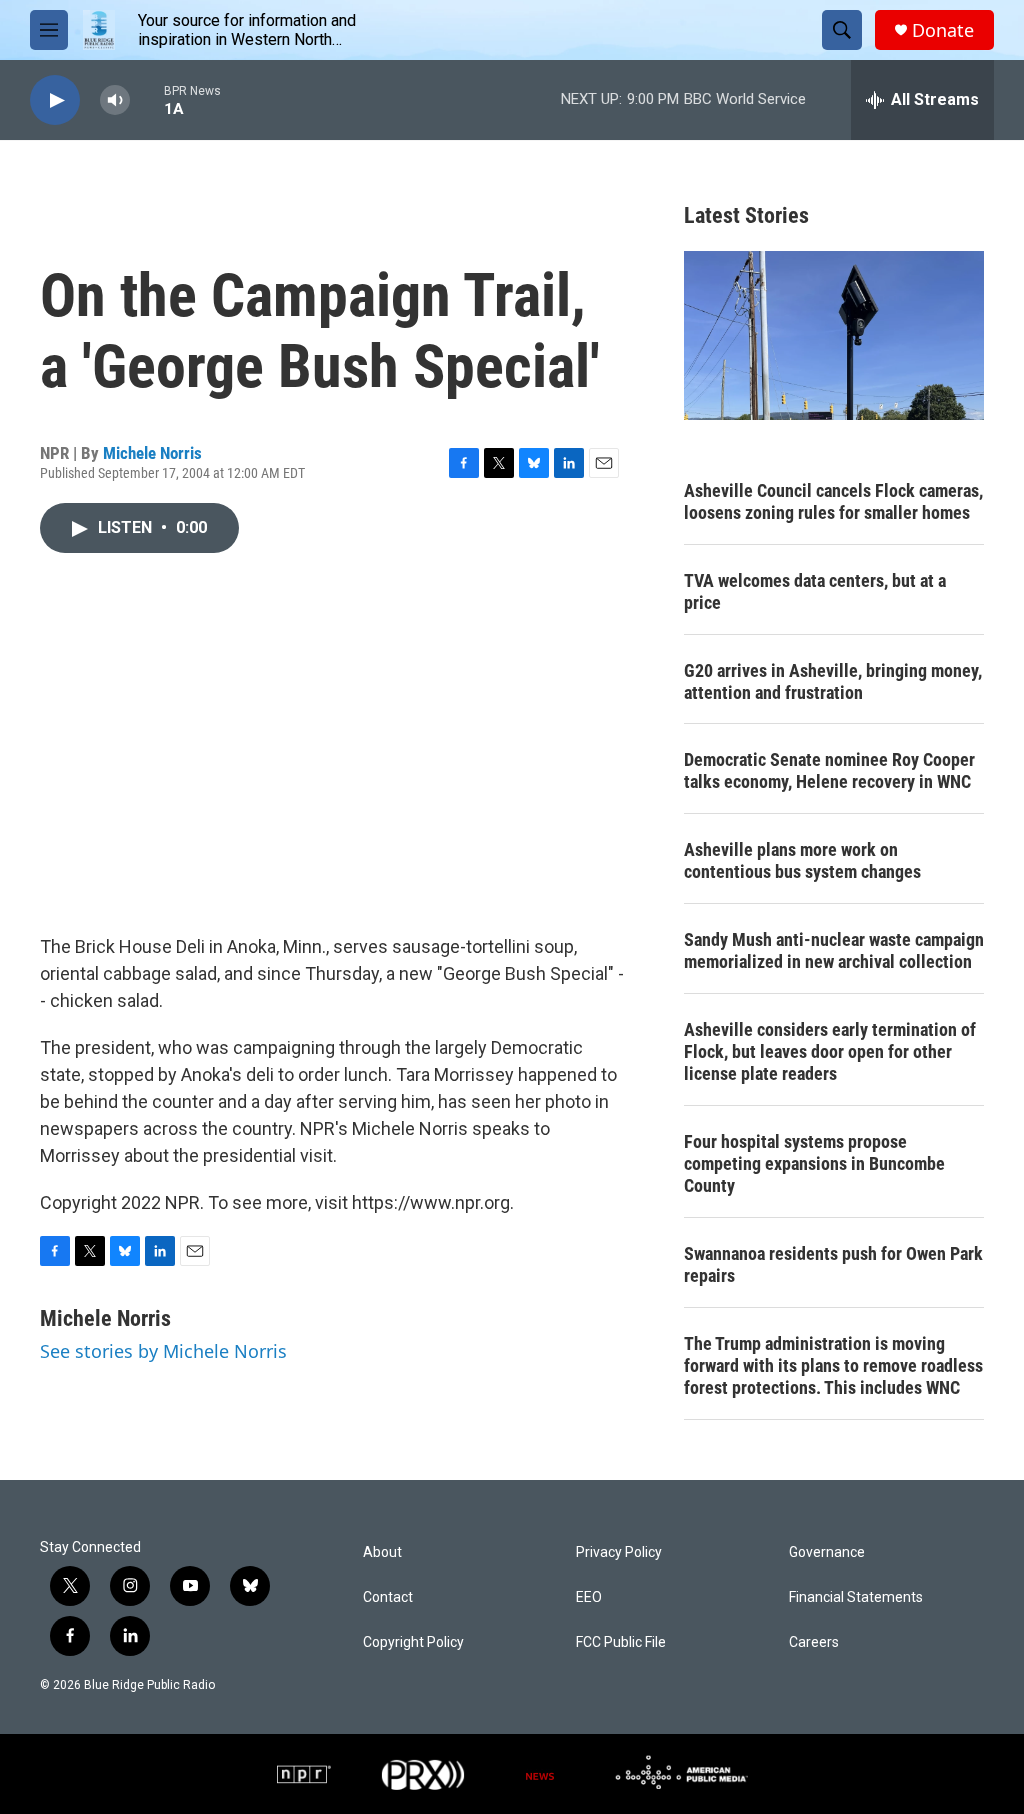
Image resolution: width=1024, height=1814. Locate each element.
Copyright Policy (413, 1642)
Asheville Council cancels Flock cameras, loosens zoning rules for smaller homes (833, 501)
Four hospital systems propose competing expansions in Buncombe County (814, 1163)
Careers (814, 1642)
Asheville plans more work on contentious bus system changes (802, 860)
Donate (943, 30)
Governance (827, 1552)
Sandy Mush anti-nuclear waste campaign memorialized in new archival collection (834, 950)
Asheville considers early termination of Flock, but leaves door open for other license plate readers (830, 1051)
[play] (55, 100)
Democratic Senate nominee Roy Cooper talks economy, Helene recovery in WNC (829, 770)
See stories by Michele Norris (163, 1351)
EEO (589, 1597)
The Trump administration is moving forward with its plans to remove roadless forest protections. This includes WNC (833, 1365)
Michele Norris (152, 453)
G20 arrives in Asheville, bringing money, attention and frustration (833, 681)
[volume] (115, 100)
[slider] (147, 99)
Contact (388, 1597)
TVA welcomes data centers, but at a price (815, 591)
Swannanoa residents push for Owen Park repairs (833, 1264)
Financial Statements (856, 1597)
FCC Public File (621, 1642)
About (382, 1552)
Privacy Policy (619, 1552)
